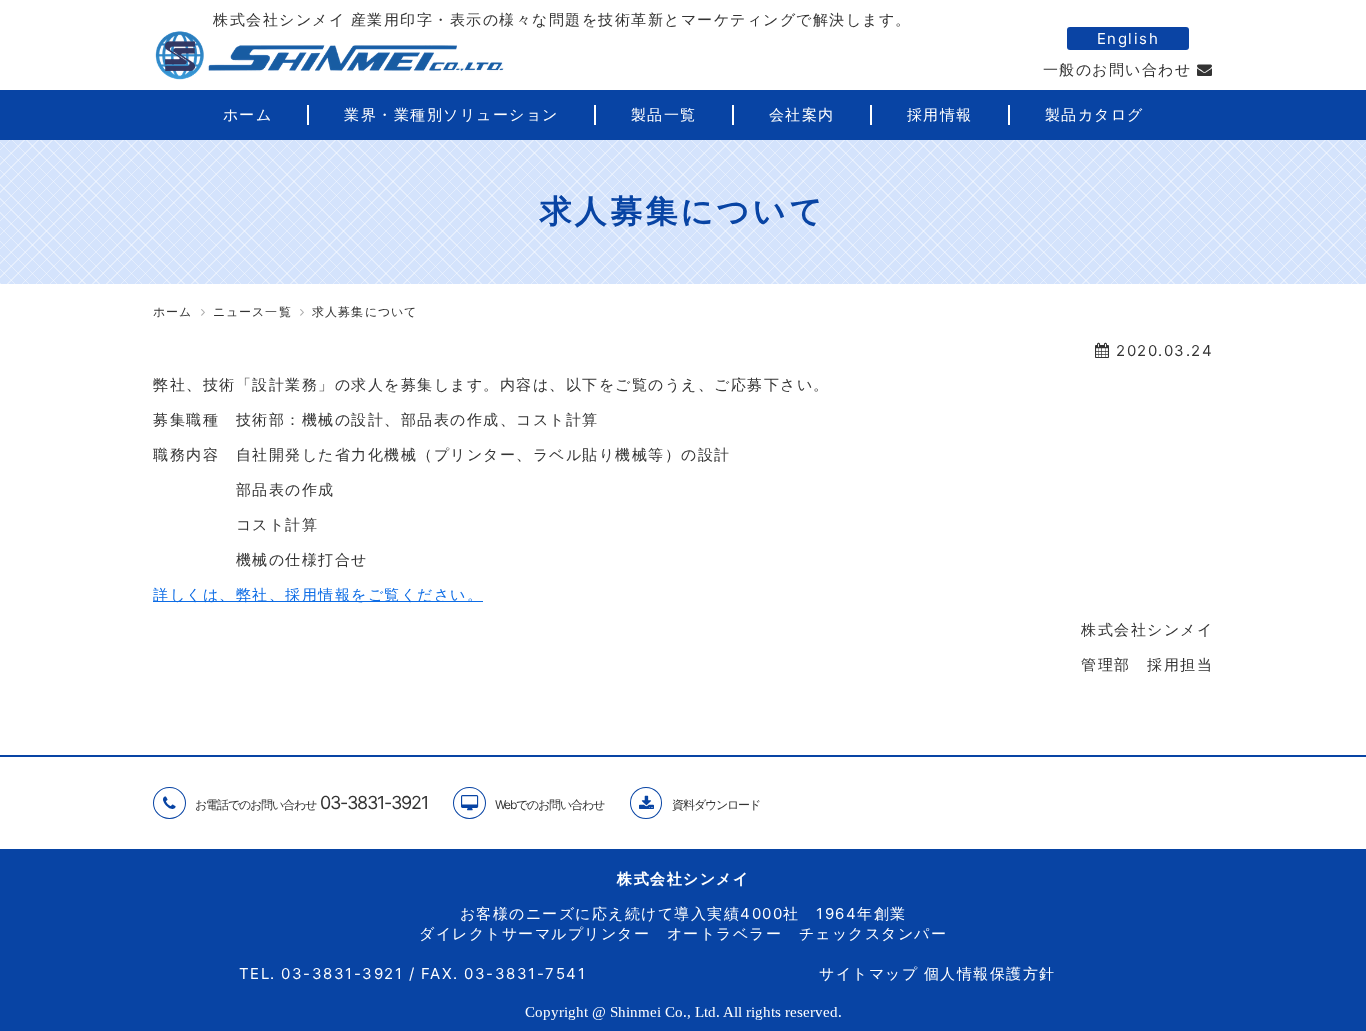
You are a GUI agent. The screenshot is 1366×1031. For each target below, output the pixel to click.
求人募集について (365, 311)
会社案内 (802, 114)
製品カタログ (1094, 114)
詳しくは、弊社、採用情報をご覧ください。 (318, 594)
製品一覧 (664, 114)
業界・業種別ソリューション (451, 114)
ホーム (248, 114)
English (1128, 38)
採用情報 (940, 114)
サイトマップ (868, 973)
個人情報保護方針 (990, 973)
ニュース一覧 (252, 311)
